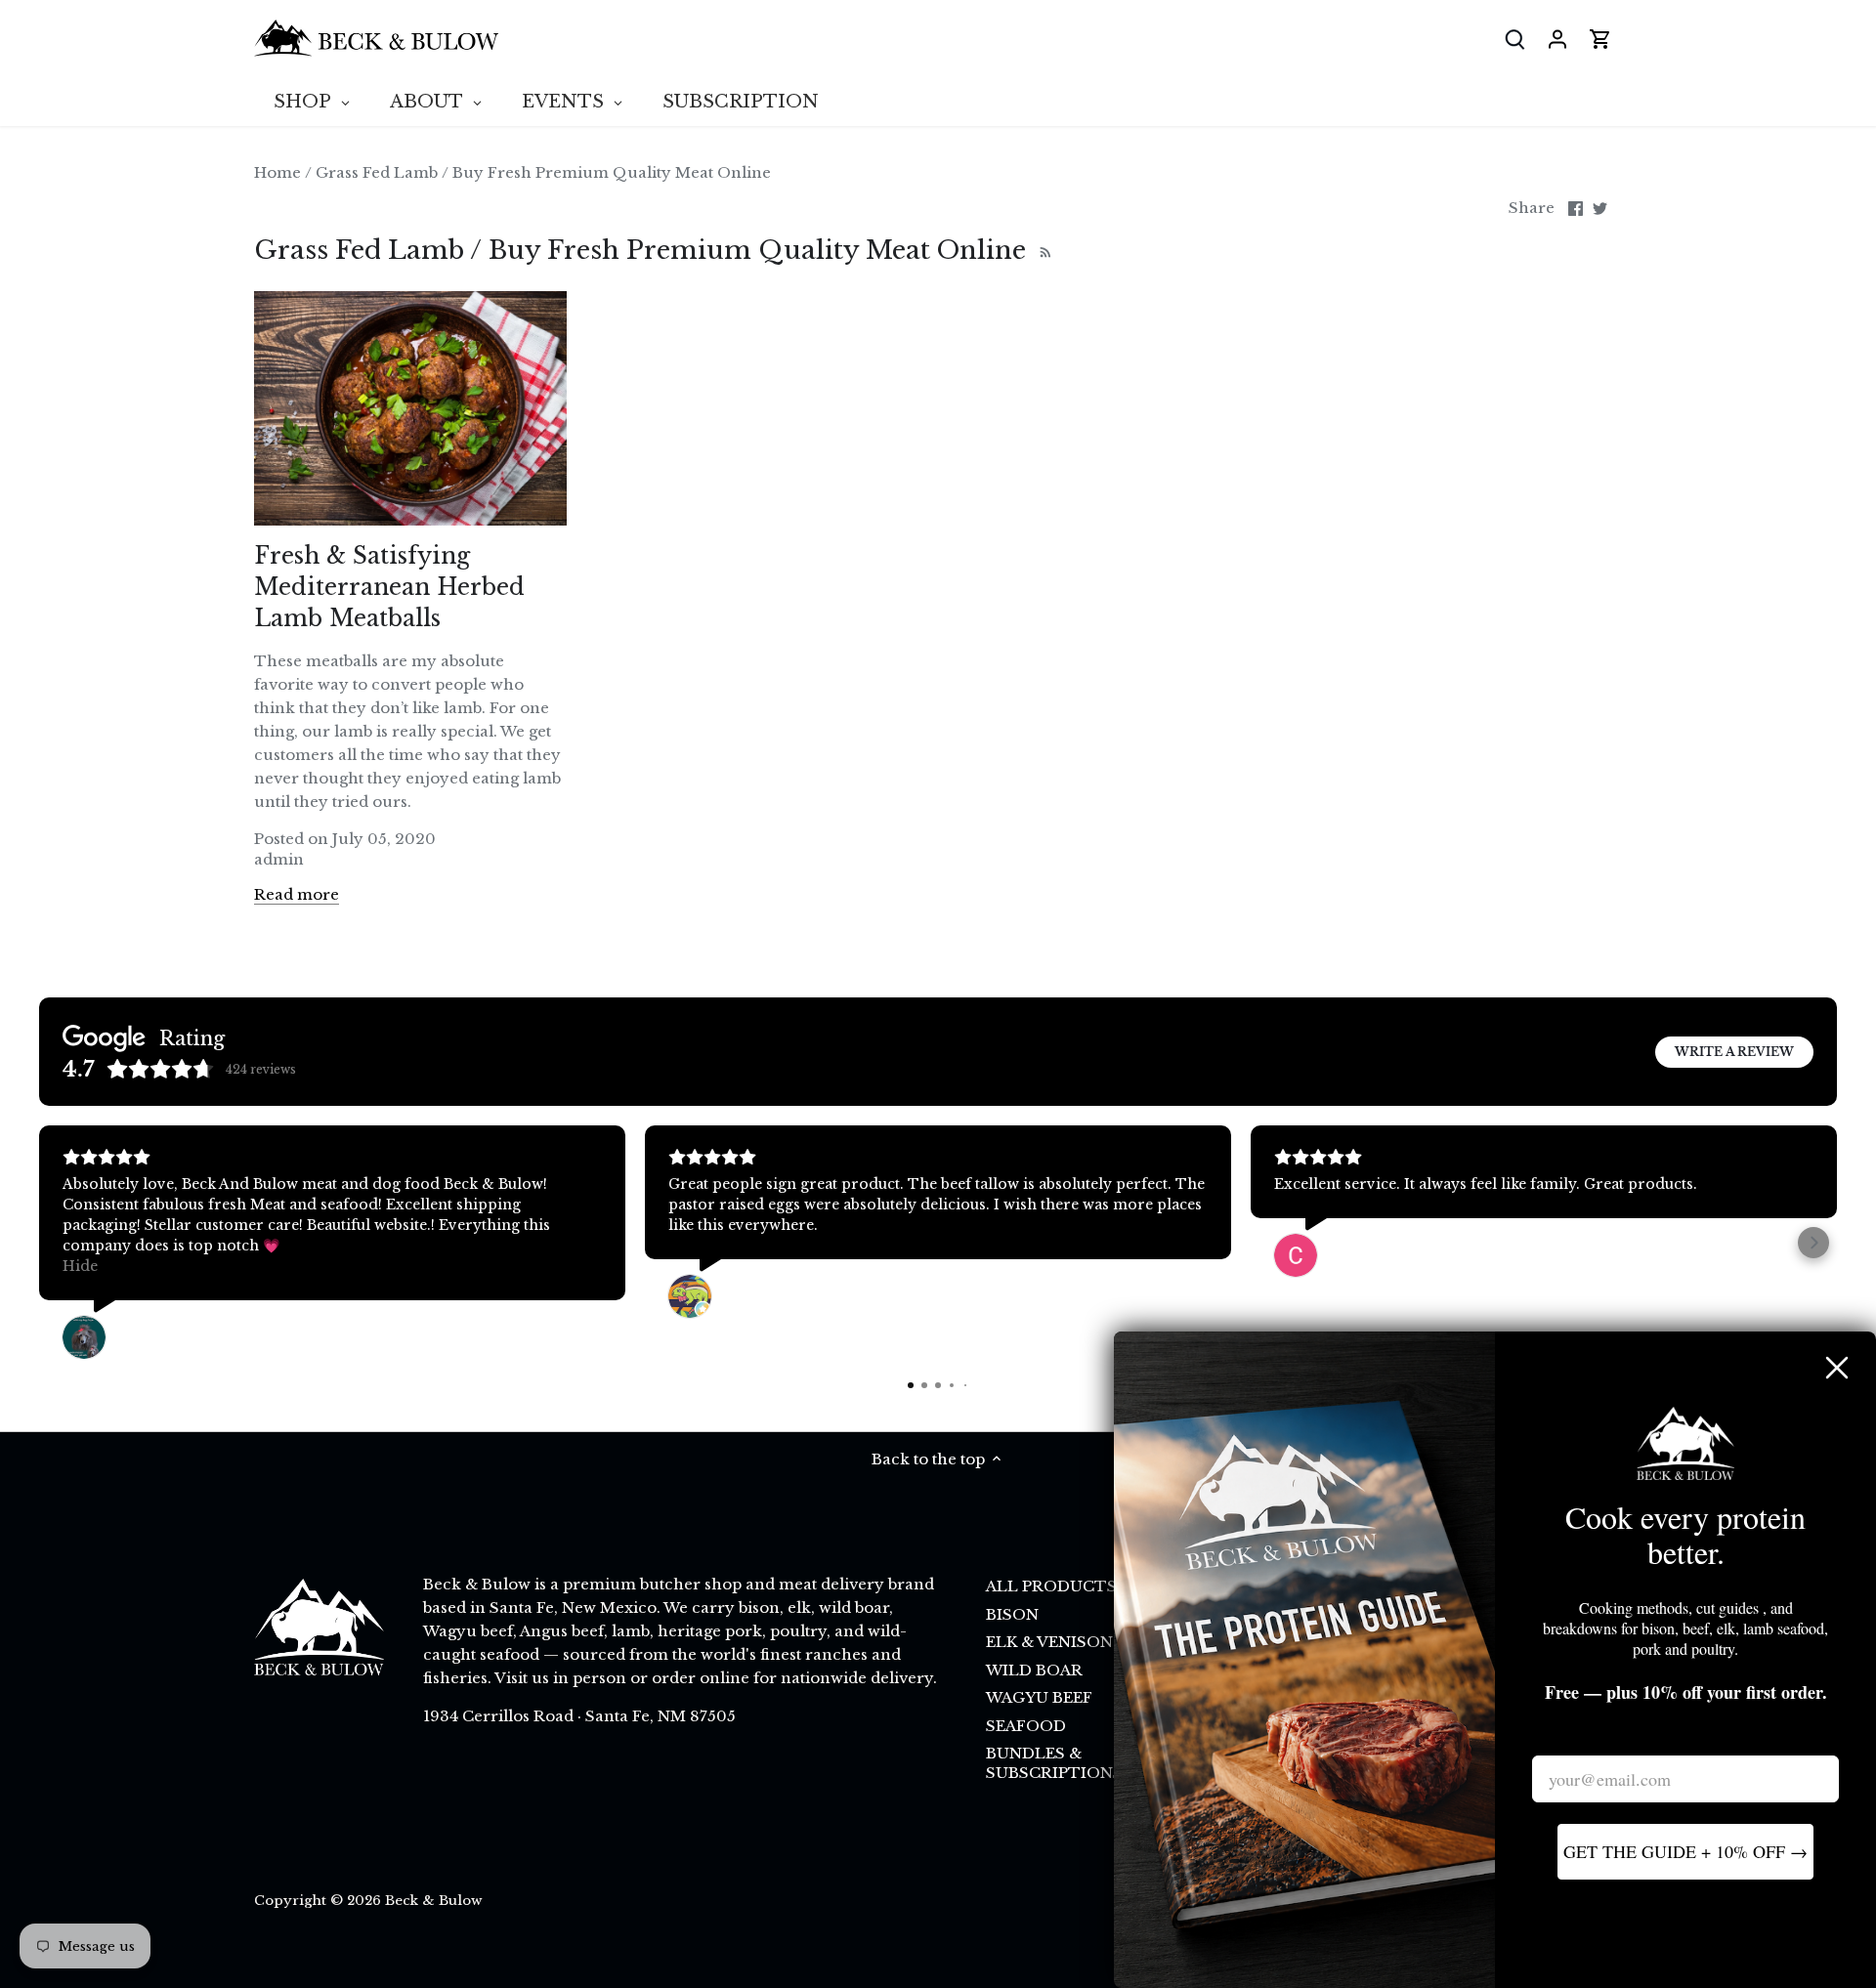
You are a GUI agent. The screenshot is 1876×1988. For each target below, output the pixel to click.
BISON (1012, 1614)
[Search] (1514, 39)
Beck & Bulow (434, 1901)
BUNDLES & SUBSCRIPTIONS (1054, 1763)
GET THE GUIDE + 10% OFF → (1685, 1851)
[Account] (1557, 39)
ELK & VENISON (1049, 1642)
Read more (297, 894)
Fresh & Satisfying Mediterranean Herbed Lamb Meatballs (389, 587)
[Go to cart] (1600, 39)
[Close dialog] (1837, 1368)
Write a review (1734, 1052)
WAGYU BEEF (1039, 1697)
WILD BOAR (1034, 1670)
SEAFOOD (1026, 1726)
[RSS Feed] (1043, 250)
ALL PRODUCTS (1051, 1586)
